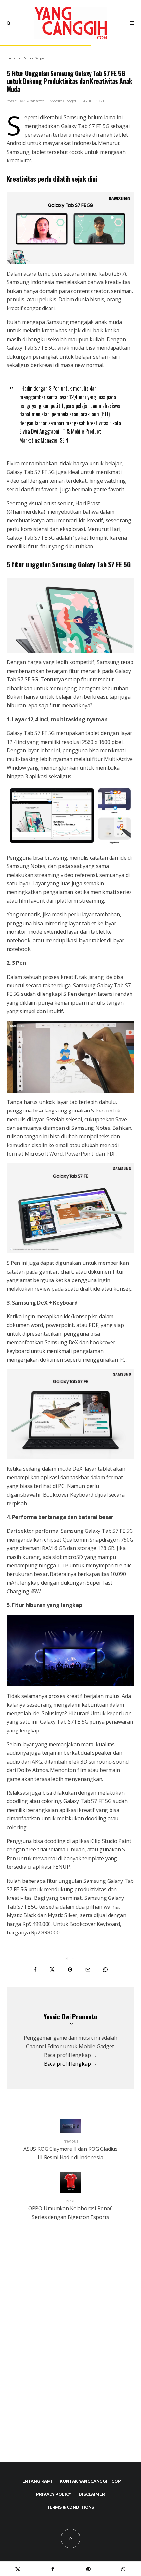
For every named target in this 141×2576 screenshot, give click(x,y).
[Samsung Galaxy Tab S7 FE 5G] (70, 817)
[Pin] (70, 1970)
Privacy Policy (54, 2494)
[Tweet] (52, 1970)
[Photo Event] (70, 228)
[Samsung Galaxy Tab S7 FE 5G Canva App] (70, 1209)
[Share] (35, 1970)
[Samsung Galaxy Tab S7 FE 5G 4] (70, 616)
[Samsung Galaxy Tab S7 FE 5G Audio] (70, 1651)
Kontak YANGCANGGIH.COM (91, 2481)
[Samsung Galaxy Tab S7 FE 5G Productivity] (70, 1414)
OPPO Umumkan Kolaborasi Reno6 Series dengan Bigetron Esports (70, 2209)
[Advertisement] (70, 2363)
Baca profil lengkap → (71, 2064)
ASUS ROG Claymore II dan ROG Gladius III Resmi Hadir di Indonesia (70, 2150)
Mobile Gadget (63, 101)
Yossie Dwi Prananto (25, 101)
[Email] (88, 1970)
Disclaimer (92, 2494)
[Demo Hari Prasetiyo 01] (70, 1057)
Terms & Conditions (70, 2507)
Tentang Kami (36, 2481)
